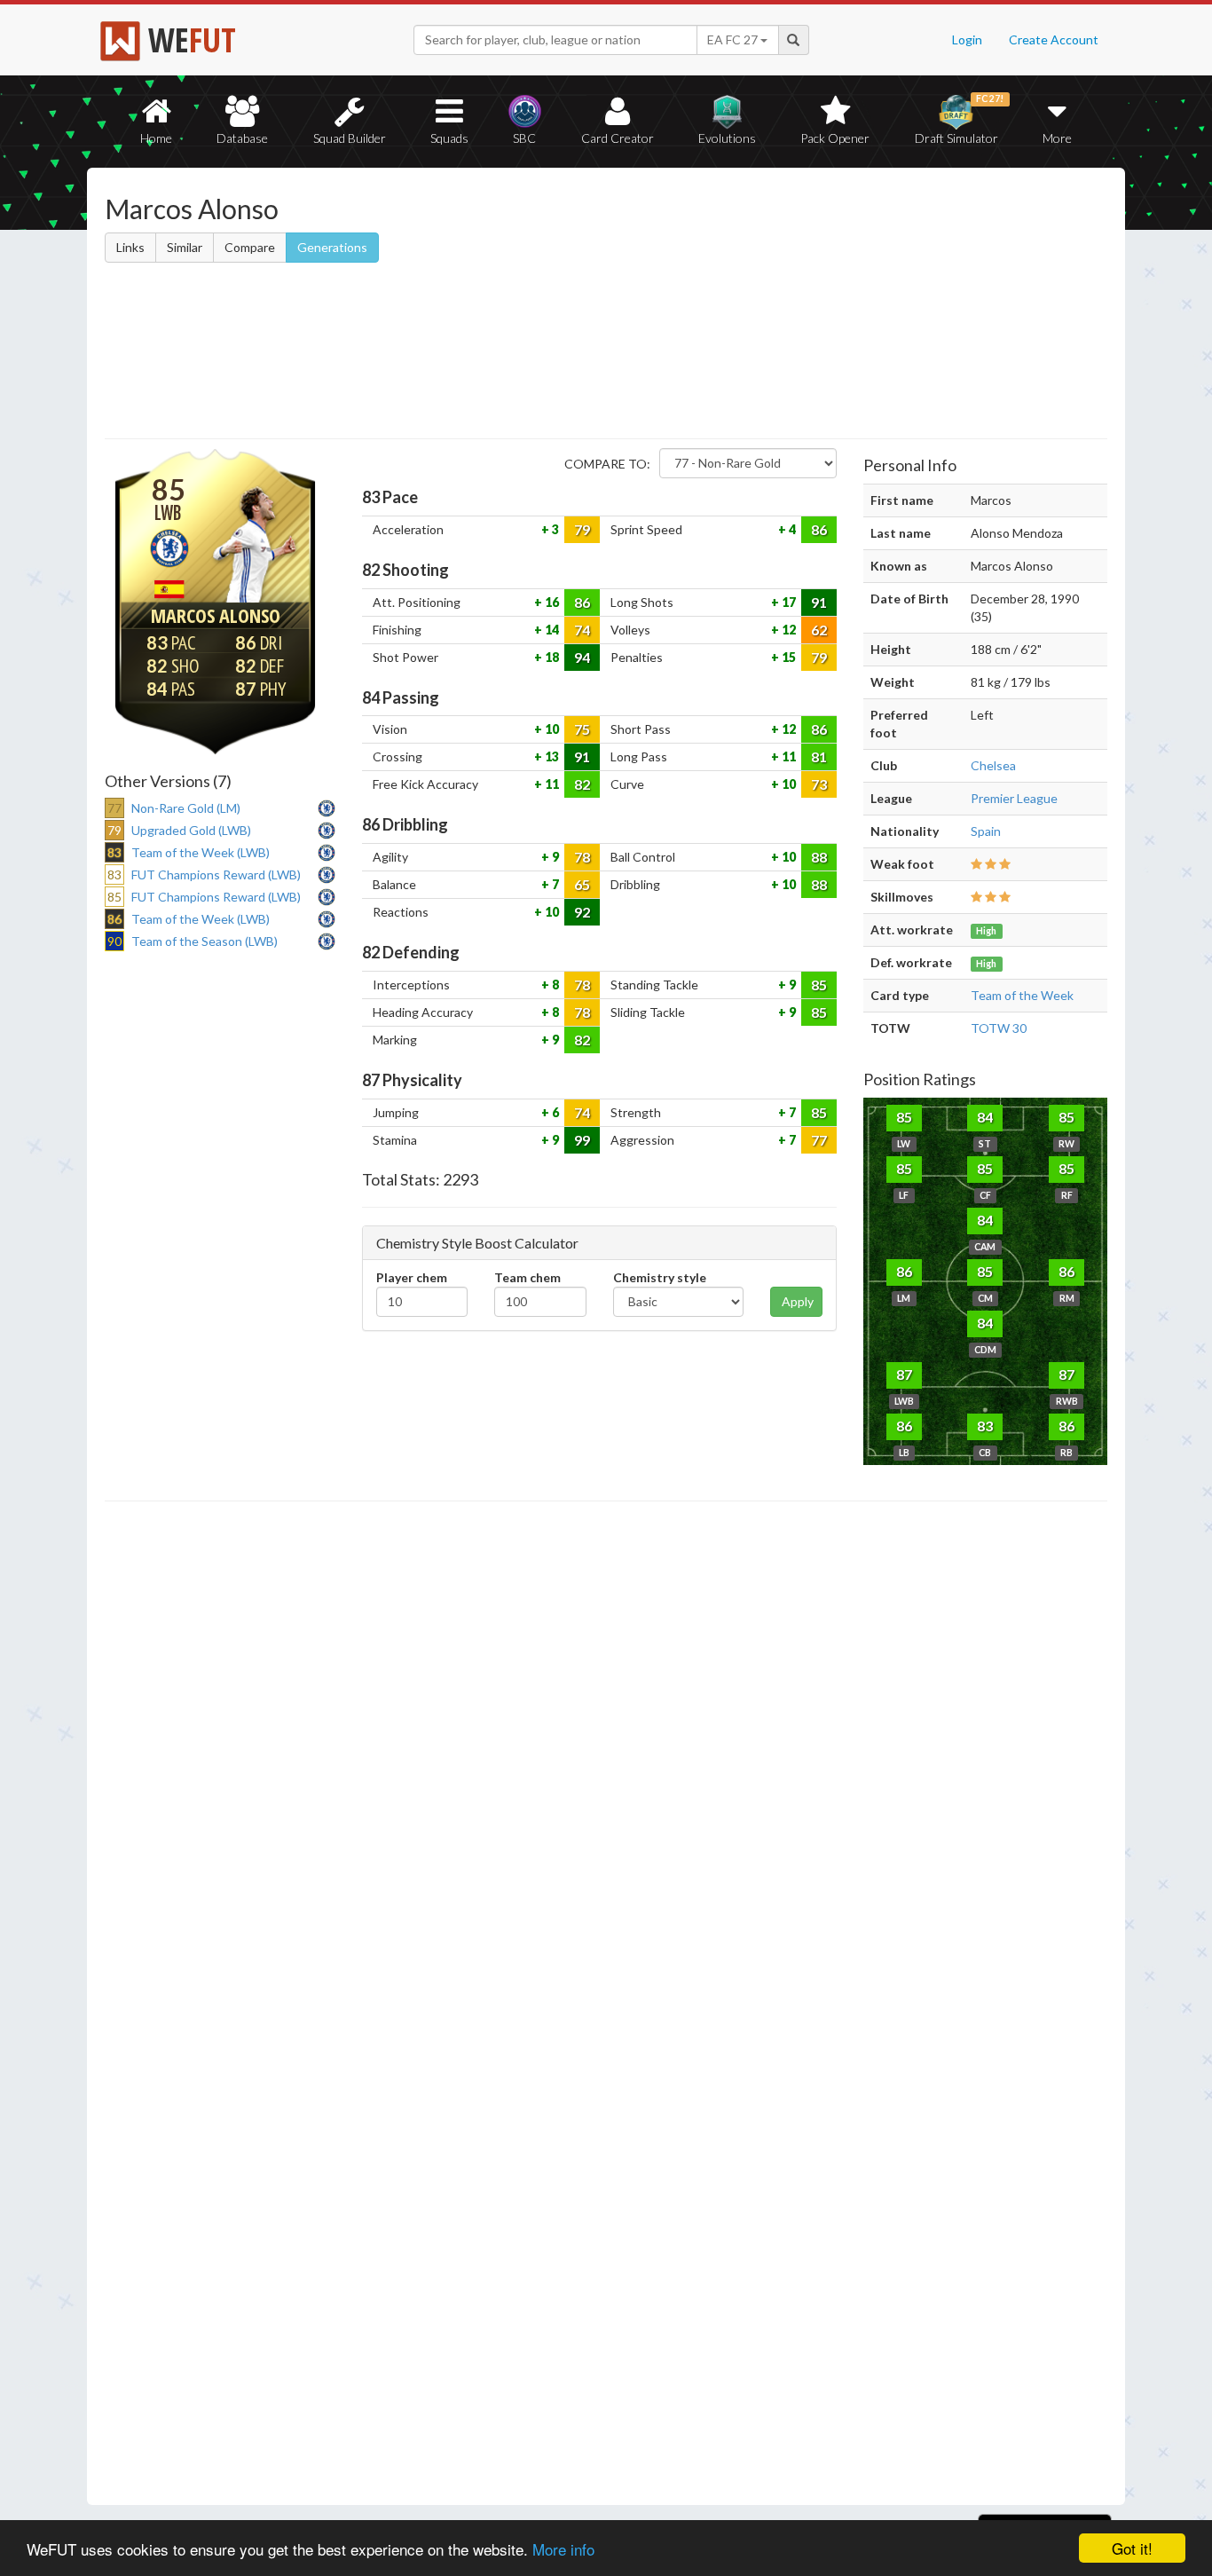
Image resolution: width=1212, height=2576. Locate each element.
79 (582, 529)
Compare (250, 247)
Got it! (1132, 2548)
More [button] (1057, 138)
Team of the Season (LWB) (205, 941)
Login (967, 39)
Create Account (1054, 39)
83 (985, 1426)
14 (551, 630)
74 (582, 630)
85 (819, 985)
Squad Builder (350, 138)
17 (787, 602)
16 (551, 602)
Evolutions (727, 138)
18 (551, 657)
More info (563, 2549)
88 (819, 857)
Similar (185, 247)
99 (582, 1140)
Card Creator (618, 138)
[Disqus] (606, 2004)
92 (582, 912)
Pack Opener (835, 138)
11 (787, 756)
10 (551, 729)
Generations (332, 247)
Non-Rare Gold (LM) (186, 808)
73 (819, 784)
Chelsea (993, 765)
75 (582, 729)
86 (819, 529)
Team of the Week (1022, 995)
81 (819, 756)
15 (787, 657)
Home (156, 138)
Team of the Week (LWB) (201, 852)
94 (582, 657)
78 (582, 857)
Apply (798, 1301)
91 (819, 602)
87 (904, 1374)
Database (242, 138)
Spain (986, 831)
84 (985, 1117)
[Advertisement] (778, 306)
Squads (449, 138)
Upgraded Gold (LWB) (191, 830)
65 (582, 884)
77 (819, 1140)
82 (582, 784)
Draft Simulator (960, 119)
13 (551, 756)
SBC (524, 138)
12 (787, 630)
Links (130, 247)
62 (819, 630)
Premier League (1014, 798)
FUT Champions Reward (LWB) (216, 874)
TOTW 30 (999, 1028)
